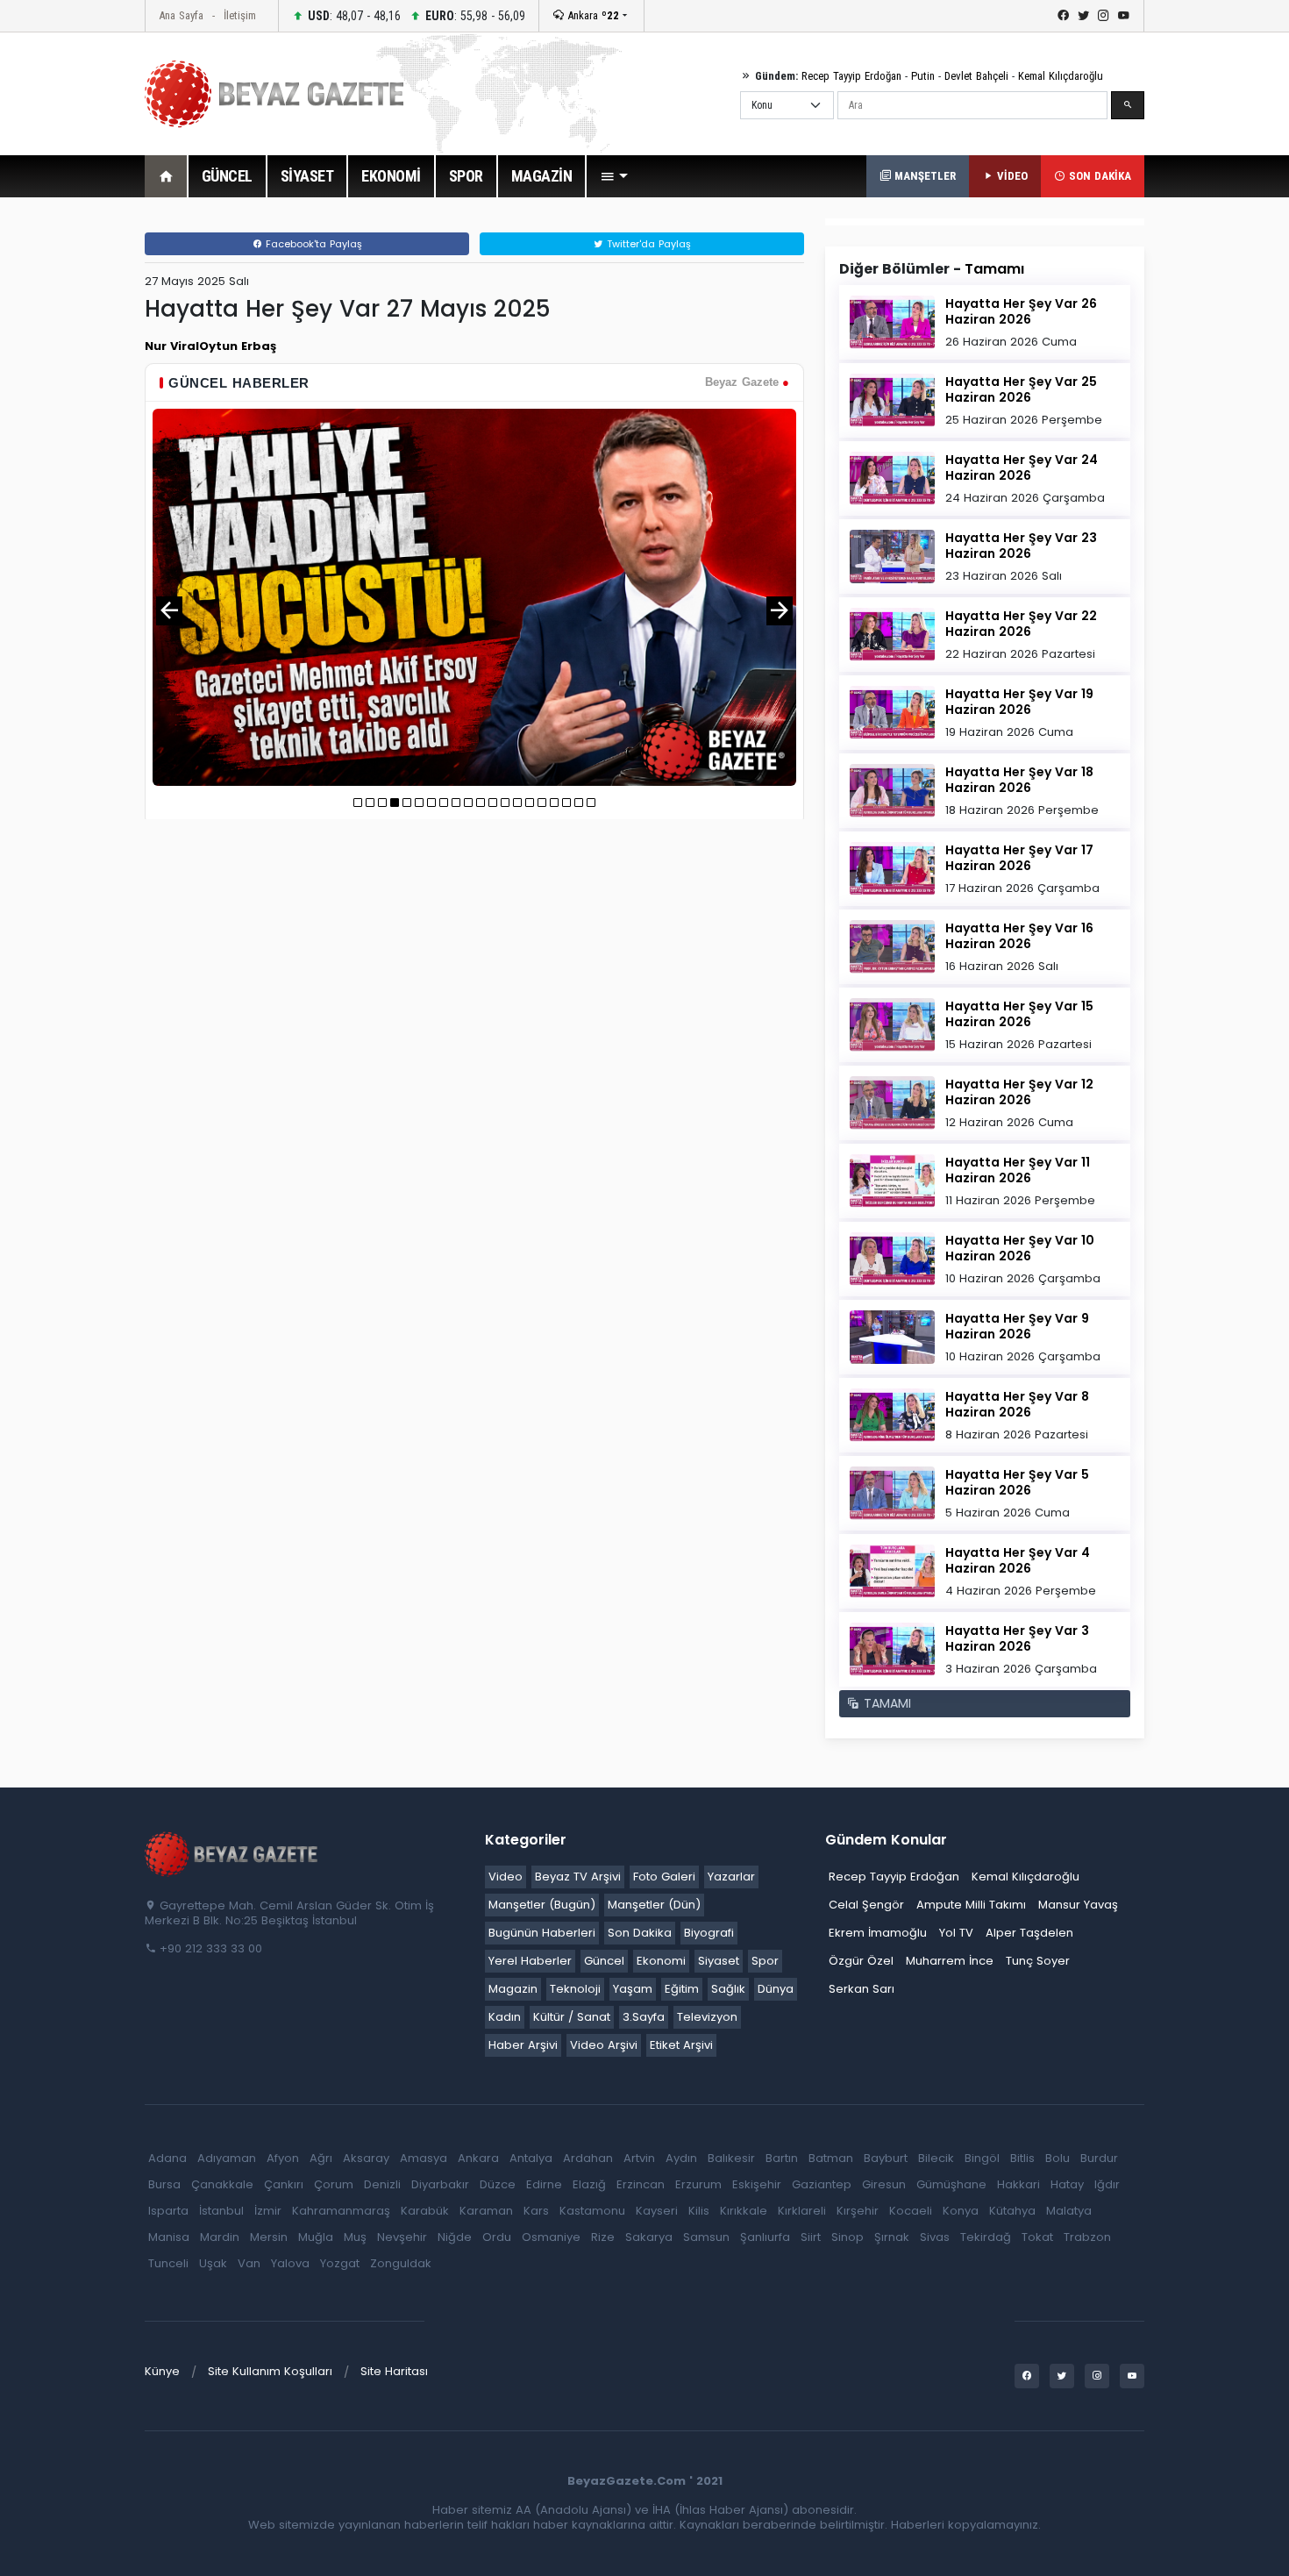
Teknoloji (575, 1989)
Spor (765, 1961)
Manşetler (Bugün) (542, 1905)
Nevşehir (402, 2237)
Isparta (168, 2211)
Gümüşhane (951, 2184)
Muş (355, 2237)
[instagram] (1104, 16)
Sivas (935, 2237)
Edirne (544, 2184)
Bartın (782, 2158)
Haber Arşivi (523, 2045)
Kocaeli (911, 2211)
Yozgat (340, 2263)
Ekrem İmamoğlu (878, 1933)
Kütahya (1012, 2211)
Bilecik (936, 2158)
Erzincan (641, 2184)
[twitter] (1083, 16)
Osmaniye (551, 2237)
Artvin (639, 2158)
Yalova (290, 2263)
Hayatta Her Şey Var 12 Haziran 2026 (1019, 1092)
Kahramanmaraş (341, 2211)
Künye (162, 2371)
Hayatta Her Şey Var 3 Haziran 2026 (1017, 1638)
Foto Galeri (664, 1877)
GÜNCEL (227, 176)
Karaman (486, 2211)
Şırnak (892, 2237)
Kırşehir (858, 2211)
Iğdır (1107, 2184)
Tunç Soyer (1038, 1961)
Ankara (591, 15)
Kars (536, 2211)
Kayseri (657, 2211)
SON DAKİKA (1098, 176)
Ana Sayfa (181, 15)
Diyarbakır (440, 2184)
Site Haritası (394, 2371)
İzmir (268, 2211)
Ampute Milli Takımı (971, 1905)
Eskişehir (757, 2184)
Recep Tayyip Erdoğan (851, 76)
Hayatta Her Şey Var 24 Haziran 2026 (1022, 467)
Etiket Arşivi (681, 2045)
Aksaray (366, 2158)
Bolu (1058, 2158)
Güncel (604, 1961)
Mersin (269, 2237)
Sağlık (728, 1989)
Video (506, 1877)
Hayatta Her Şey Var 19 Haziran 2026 (1019, 702)
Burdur (1099, 2158)
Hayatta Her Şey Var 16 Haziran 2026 (1019, 936)
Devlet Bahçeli (976, 76)
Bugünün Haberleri (542, 1933)
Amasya (424, 2158)
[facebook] (1063, 16)
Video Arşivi (604, 2045)
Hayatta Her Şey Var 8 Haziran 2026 (1017, 1404)
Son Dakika (640, 1933)
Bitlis (1022, 2158)
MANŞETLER (923, 176)
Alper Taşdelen (1029, 1933)
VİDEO (1011, 176)
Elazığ (589, 2184)
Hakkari (1018, 2184)
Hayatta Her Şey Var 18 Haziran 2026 (1019, 780)
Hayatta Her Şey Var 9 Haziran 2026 (1017, 1326)
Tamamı (994, 269)
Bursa (164, 2184)
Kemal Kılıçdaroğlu (1061, 76)
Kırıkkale (744, 2211)
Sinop (847, 2237)
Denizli (382, 2184)
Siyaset (719, 1961)
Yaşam (633, 1989)
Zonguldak (401, 2263)
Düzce (498, 2184)
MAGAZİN (542, 176)
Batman (831, 2158)
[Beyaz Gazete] (232, 1852)
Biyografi (709, 1933)
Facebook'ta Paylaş (312, 244)
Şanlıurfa (765, 2237)
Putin (923, 76)
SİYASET (307, 176)
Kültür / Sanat (572, 2017)
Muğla (316, 2237)
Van (249, 2263)
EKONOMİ (391, 176)
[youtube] (1124, 16)
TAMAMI (885, 1703)
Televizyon (707, 2017)
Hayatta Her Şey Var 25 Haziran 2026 (1021, 389)
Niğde (455, 2237)
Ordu (497, 2237)
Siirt (811, 2237)
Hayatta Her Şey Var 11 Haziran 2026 (1018, 1170)
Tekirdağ (986, 2237)
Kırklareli (802, 2211)
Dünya (776, 1989)
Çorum (334, 2184)
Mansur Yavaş (1078, 1905)
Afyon (283, 2158)
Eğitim (682, 1989)
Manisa (169, 2237)
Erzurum (698, 2184)
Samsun (706, 2237)
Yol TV (956, 1933)
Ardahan (588, 2158)
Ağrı (321, 2158)
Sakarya (649, 2237)
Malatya (1069, 2211)
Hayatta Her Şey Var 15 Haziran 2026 (1019, 1014)
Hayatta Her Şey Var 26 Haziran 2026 (1021, 311)
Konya (961, 2211)
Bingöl (982, 2158)
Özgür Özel (861, 1961)
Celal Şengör (866, 1905)
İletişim (240, 15)
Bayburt (886, 2158)
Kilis (699, 2211)
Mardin (220, 2237)
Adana (167, 2158)
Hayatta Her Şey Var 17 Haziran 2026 (1019, 858)
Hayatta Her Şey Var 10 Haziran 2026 (1020, 1248)
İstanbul (221, 2211)
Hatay (1067, 2184)
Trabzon (1087, 2237)
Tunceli (168, 2263)
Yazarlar (731, 1877)
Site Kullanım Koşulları (270, 2371)
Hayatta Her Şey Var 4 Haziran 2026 (1018, 1560)
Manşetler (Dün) (654, 1905)
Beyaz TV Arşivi (578, 1877)
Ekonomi (661, 1961)
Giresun (884, 2184)
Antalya (531, 2158)
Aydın (681, 2158)
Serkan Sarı (862, 1989)
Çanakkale (222, 2184)
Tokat (1037, 2237)
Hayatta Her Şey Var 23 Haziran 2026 (1021, 546)
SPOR (466, 176)
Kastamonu (592, 2211)
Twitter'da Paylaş (647, 244)
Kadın (505, 2017)
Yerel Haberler (530, 1961)
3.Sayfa (644, 2017)
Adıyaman (227, 2158)
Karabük (425, 2211)
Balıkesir (731, 2158)
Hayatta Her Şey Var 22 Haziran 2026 (1021, 624)
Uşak (213, 2263)
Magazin (513, 1989)
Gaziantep (822, 2184)
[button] (614, 176)
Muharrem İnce (950, 1961)
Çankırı (284, 2184)
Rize (603, 2237)
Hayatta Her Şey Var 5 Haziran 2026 (1017, 1482)
